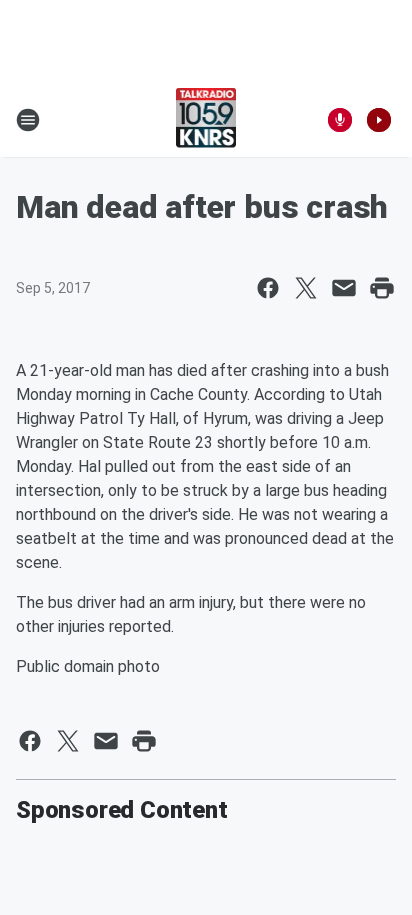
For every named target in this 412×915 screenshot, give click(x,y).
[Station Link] (206, 120)
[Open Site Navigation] (28, 120)
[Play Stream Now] (379, 120)
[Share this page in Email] (344, 288)
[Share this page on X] (306, 288)
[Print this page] (382, 288)
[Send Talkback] (340, 120)
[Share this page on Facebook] (268, 288)
